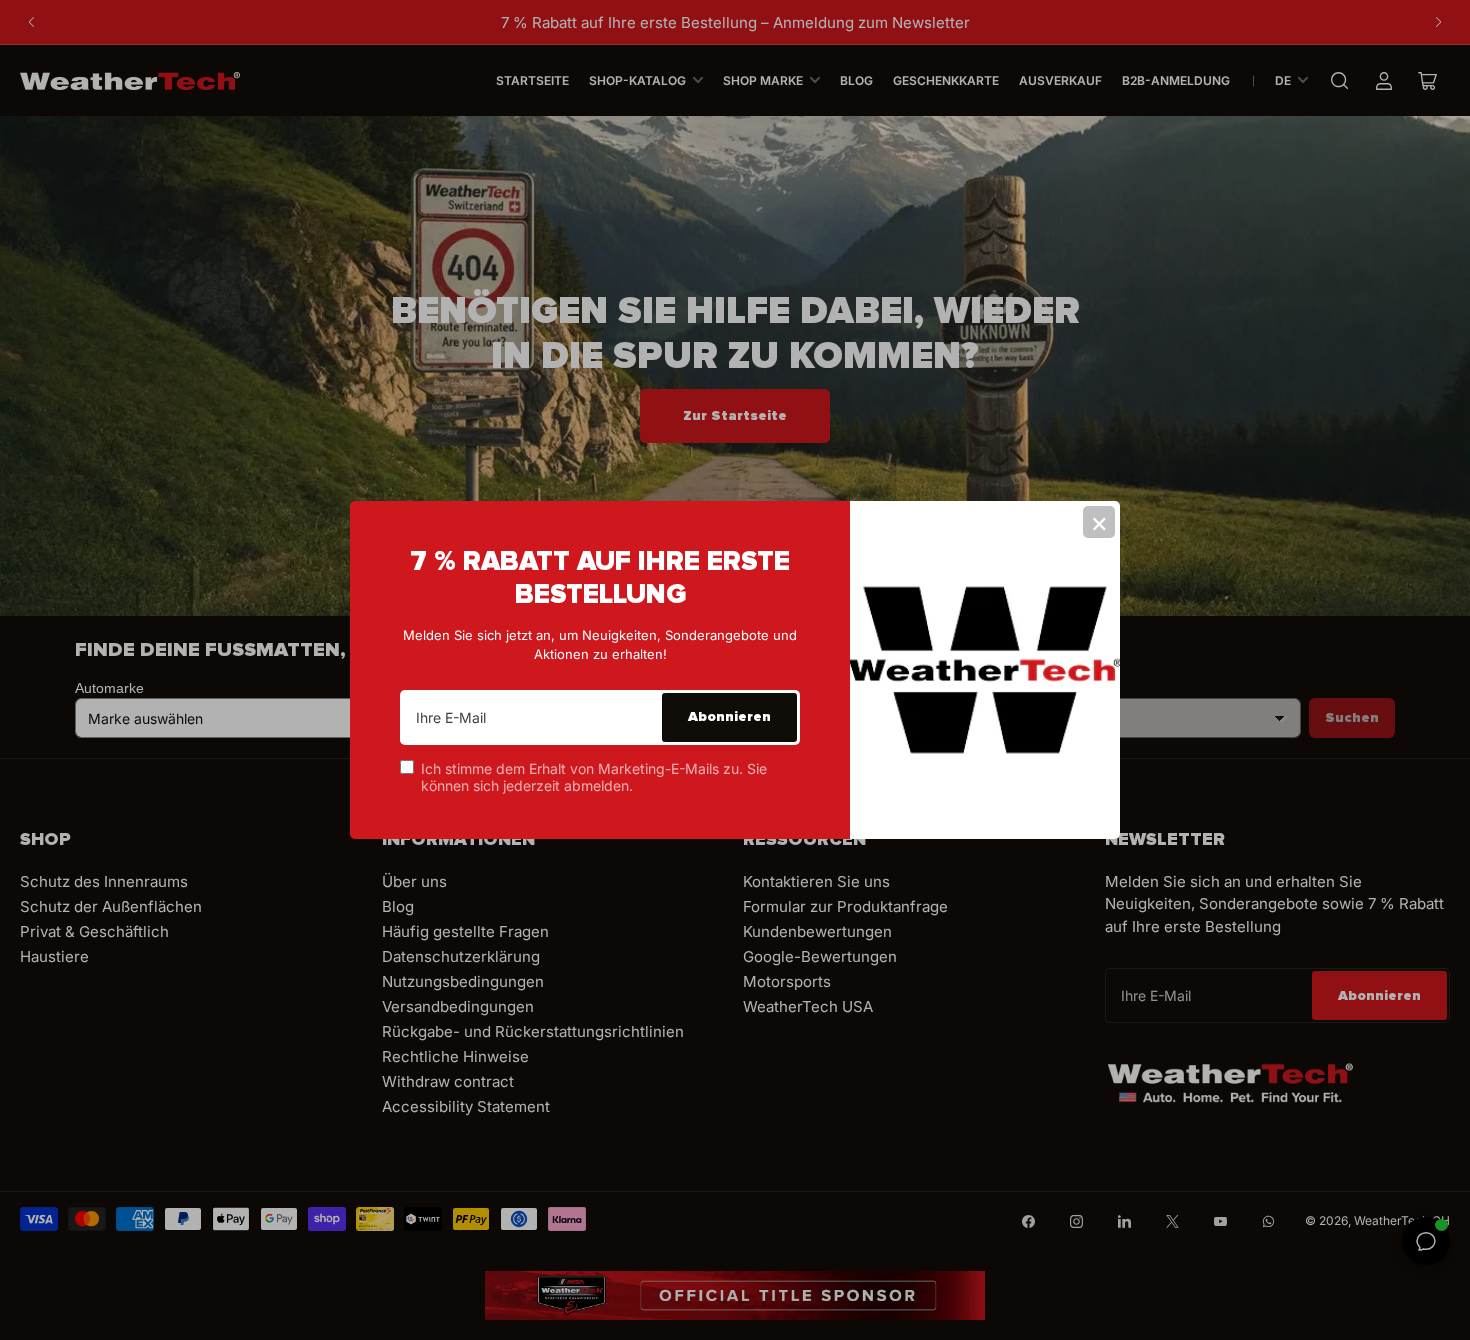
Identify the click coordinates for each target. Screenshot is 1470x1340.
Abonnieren (729, 716)
